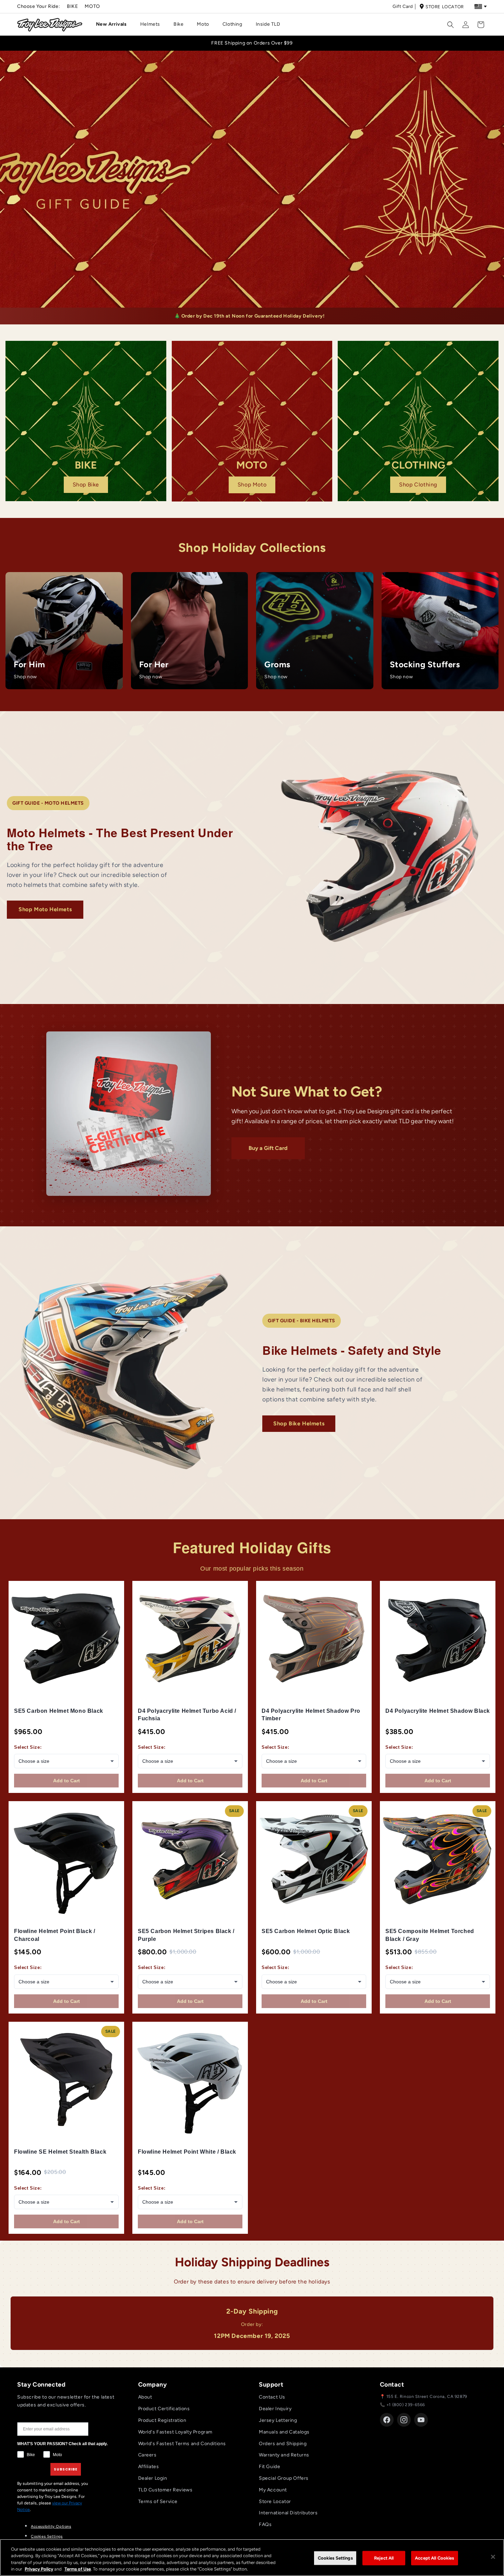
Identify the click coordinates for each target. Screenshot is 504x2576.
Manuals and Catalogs (284, 2432)
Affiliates (149, 2467)
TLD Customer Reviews (165, 2490)
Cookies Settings (47, 2536)
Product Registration (162, 2420)
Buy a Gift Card (268, 1148)
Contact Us (272, 2397)
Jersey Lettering (278, 2420)
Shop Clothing (418, 485)
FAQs (265, 2524)
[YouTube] (421, 2420)
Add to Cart (67, 1781)
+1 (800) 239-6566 (406, 2405)
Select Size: (28, 1747)
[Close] (493, 2557)
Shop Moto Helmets (45, 909)
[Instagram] (404, 2420)
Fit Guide (269, 2467)
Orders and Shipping (283, 2444)
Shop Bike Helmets (299, 1423)
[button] (114, 24)
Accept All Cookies (434, 2558)
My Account (273, 2490)
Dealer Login (153, 2478)
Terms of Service (158, 2501)
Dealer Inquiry (275, 2409)
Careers (147, 2455)
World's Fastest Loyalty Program (176, 2432)
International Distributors (288, 2513)
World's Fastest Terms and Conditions (182, 2444)
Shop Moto (252, 485)
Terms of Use (78, 2569)
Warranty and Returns (284, 2455)
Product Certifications (164, 2409)
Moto (92, 6)
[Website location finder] (481, 7)
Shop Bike (86, 485)
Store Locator (445, 7)
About (145, 2397)
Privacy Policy (39, 2569)
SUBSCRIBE (66, 2469)
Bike (72, 6)
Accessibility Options (51, 2527)
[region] (252, 2558)
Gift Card (403, 6)
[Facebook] (387, 2420)
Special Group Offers (284, 2478)
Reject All (384, 2558)
